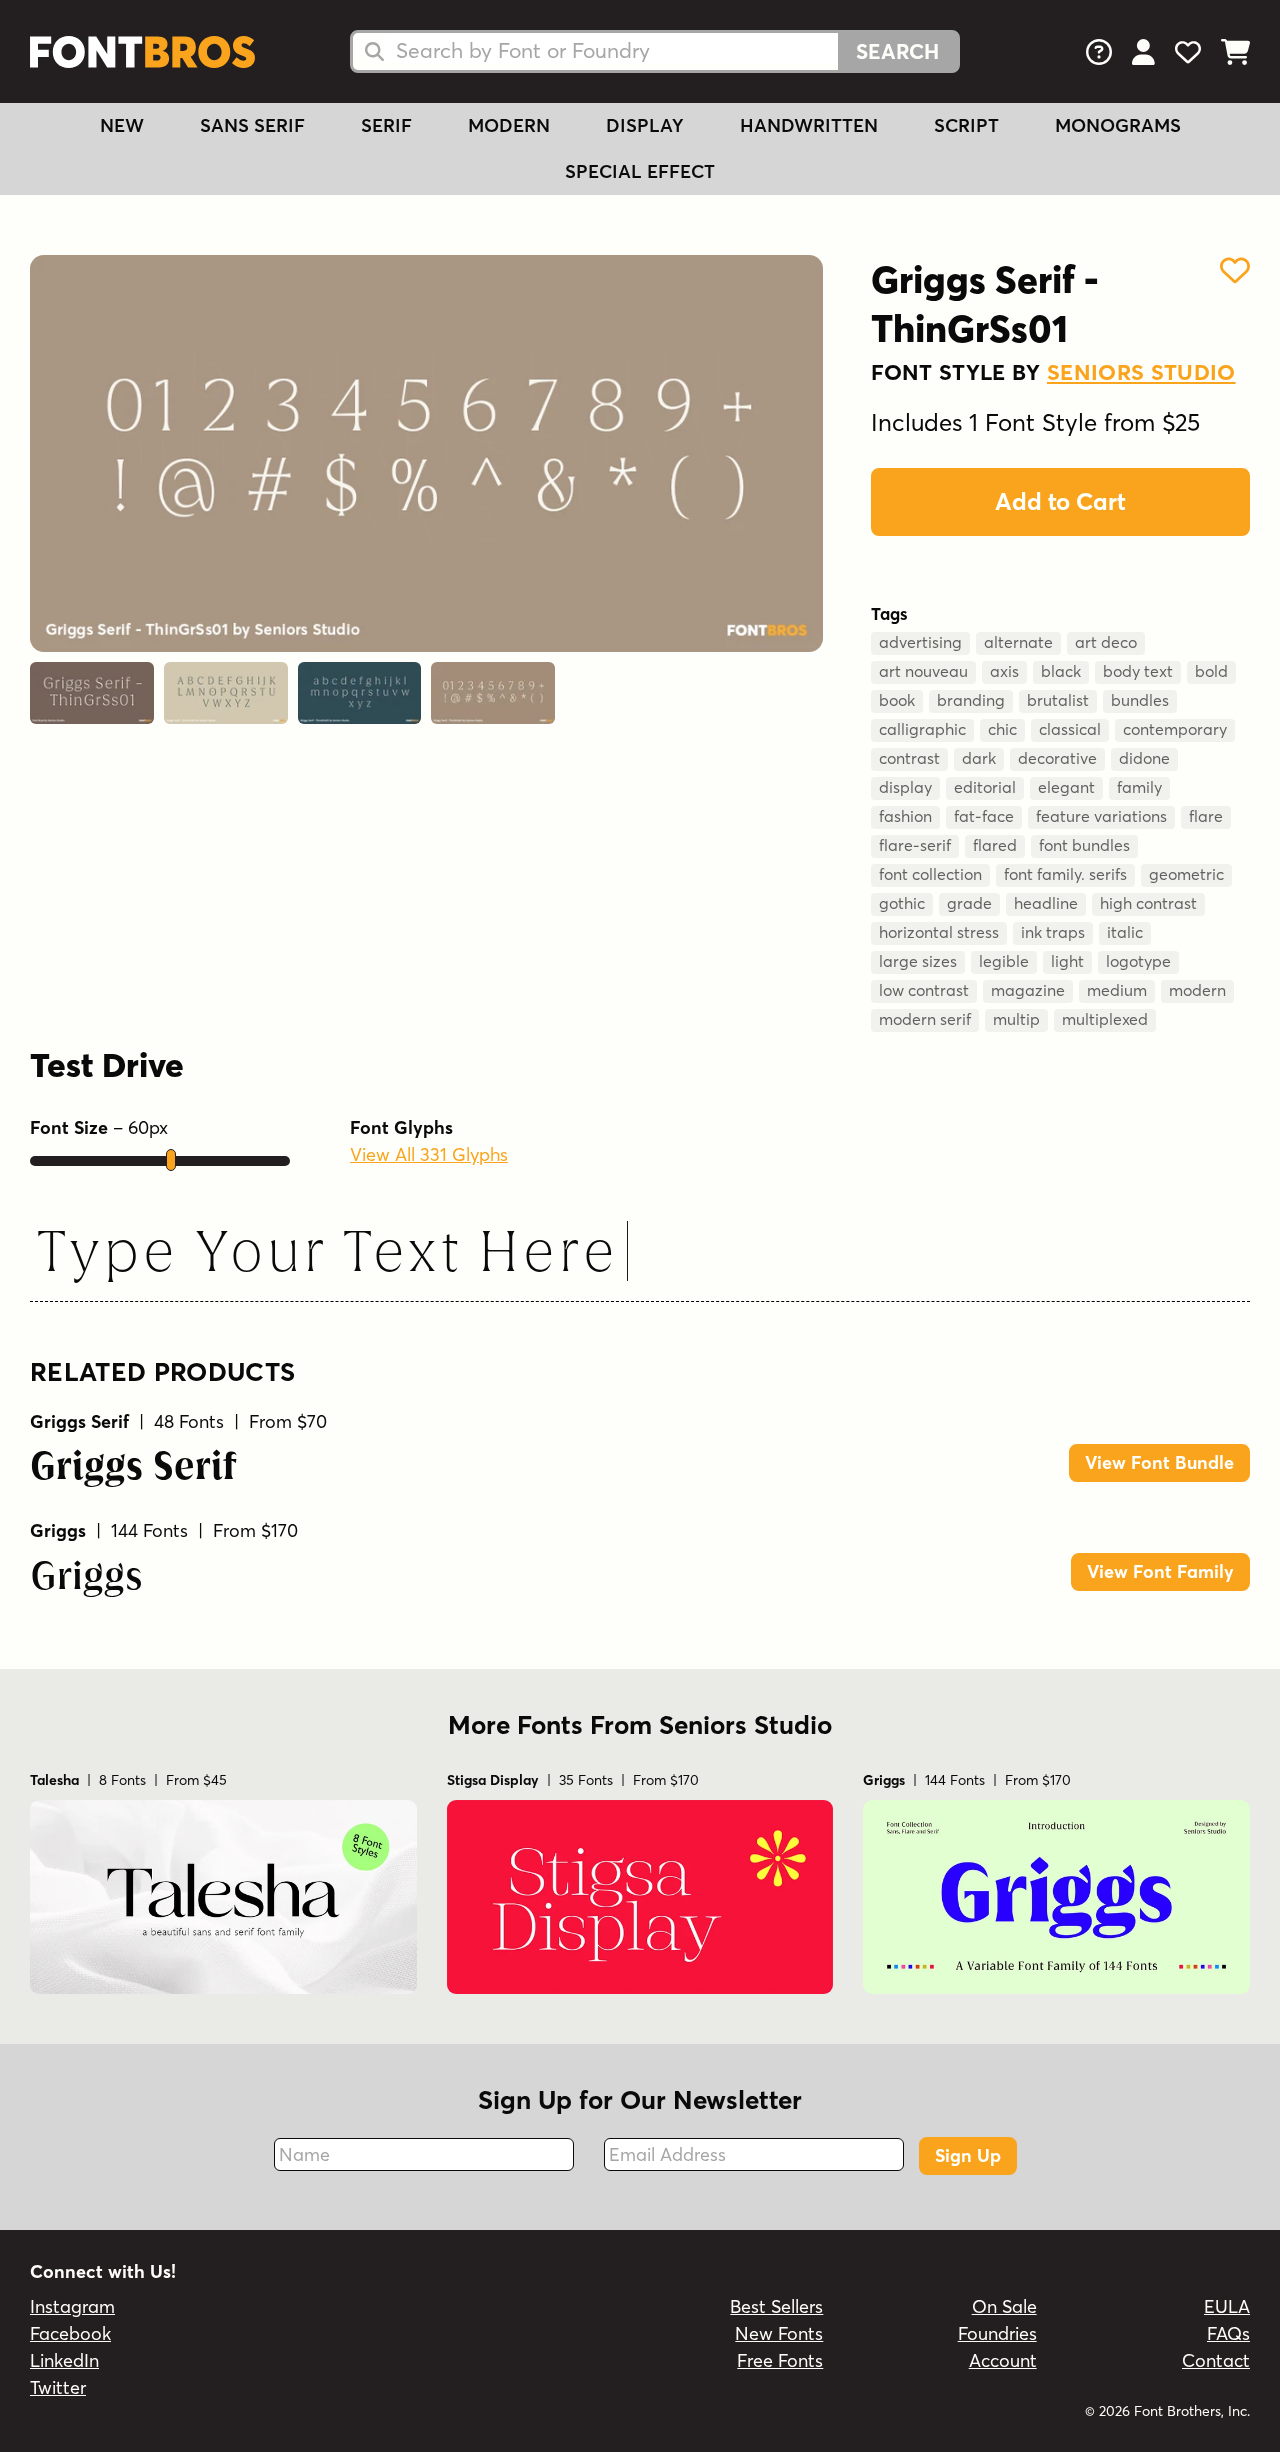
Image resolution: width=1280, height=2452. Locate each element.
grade (969, 903)
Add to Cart (1060, 501)
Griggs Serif (133, 1468)
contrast (909, 758)
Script (966, 125)
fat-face (984, 816)
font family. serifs (1065, 874)
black (1061, 671)
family (1139, 787)
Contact (1216, 2360)
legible (1004, 961)
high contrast (1148, 903)
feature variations (1101, 816)
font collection (930, 874)
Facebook (70, 2333)
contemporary (1175, 729)
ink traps (1053, 932)
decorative (1057, 758)
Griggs (86, 1578)
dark (979, 758)
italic (1125, 932)
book (897, 700)
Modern (509, 125)
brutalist (1058, 700)
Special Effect (640, 171)
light (1067, 961)
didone (1144, 758)
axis (1004, 671)
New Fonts (779, 2333)
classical (1070, 729)
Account (1003, 2360)
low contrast (924, 990)
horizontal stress (939, 932)
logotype (1138, 961)
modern (1197, 990)
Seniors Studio (1141, 372)
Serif (386, 125)
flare (1206, 816)
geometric (1186, 874)
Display (645, 125)
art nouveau (923, 671)
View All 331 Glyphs (429, 1154)
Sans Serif (252, 125)
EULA (1227, 2306)
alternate (1018, 642)
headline (1046, 903)
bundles (1140, 700)
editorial (985, 787)
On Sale (1004, 2306)
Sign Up (968, 2155)
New (122, 125)
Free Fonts (780, 2360)
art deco (1106, 642)
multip (1016, 1019)
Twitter (58, 2387)
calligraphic (922, 729)
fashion (905, 816)
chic (1002, 729)
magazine (1028, 990)
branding (971, 700)
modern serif (925, 1019)
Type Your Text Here (326, 1255)
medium (1117, 990)
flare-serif (915, 845)
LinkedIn (64, 2360)
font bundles (1084, 845)
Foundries (997, 2333)
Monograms (1118, 125)
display (905, 787)
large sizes (918, 961)
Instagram (72, 2306)
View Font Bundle (1159, 1462)
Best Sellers (776, 2306)
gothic (902, 903)
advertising (920, 642)
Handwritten (809, 125)
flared (995, 845)
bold (1211, 671)
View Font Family (1160, 1571)
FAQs (1228, 2333)
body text (1138, 671)
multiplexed (1105, 1019)
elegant (1066, 787)
